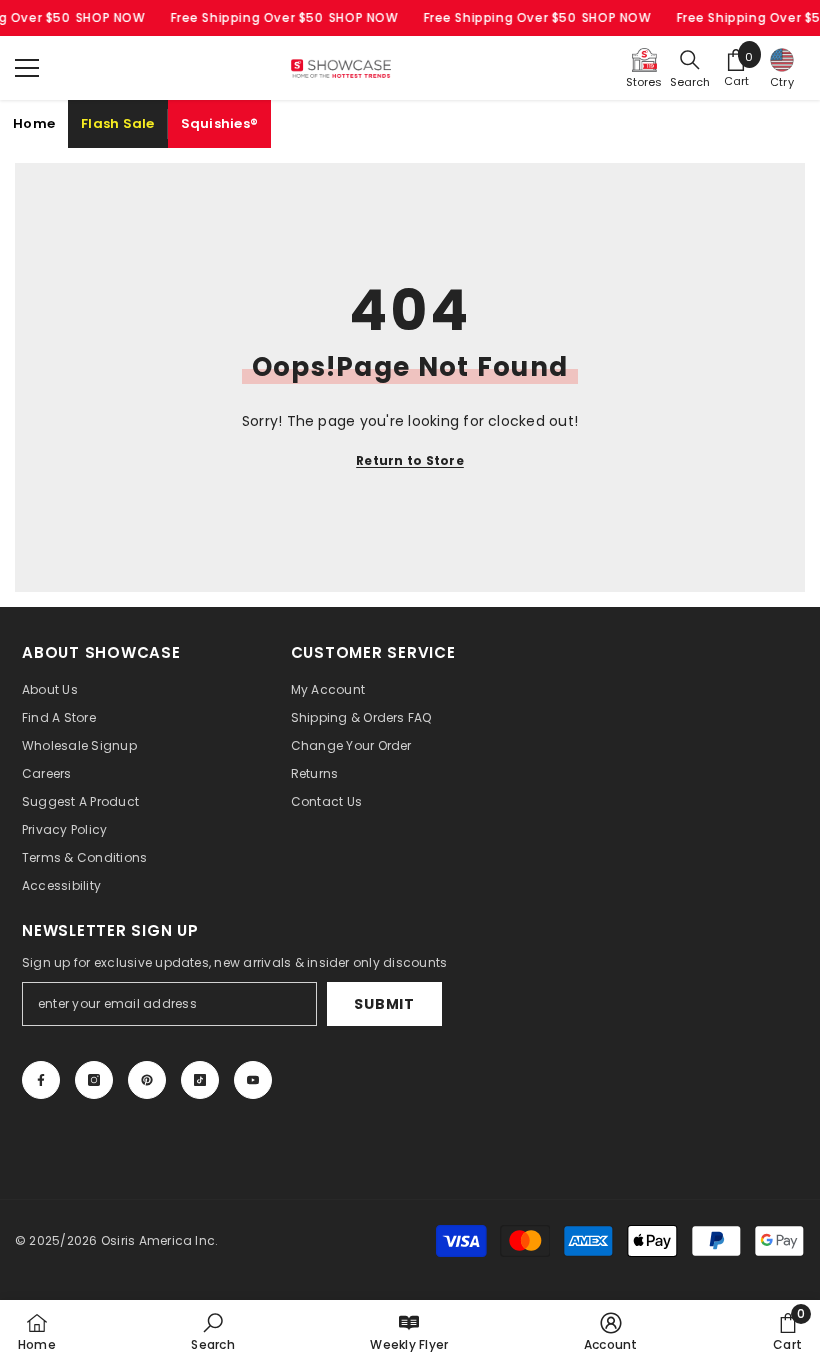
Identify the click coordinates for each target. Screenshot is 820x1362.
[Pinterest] (147, 1080)
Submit (384, 1004)
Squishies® (220, 123)
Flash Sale (118, 123)
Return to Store (410, 460)
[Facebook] (41, 1080)
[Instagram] (94, 1080)
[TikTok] (200, 1080)
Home (34, 123)
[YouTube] (253, 1080)
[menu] (27, 68)
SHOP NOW (110, 17)
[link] (212, 1331)
